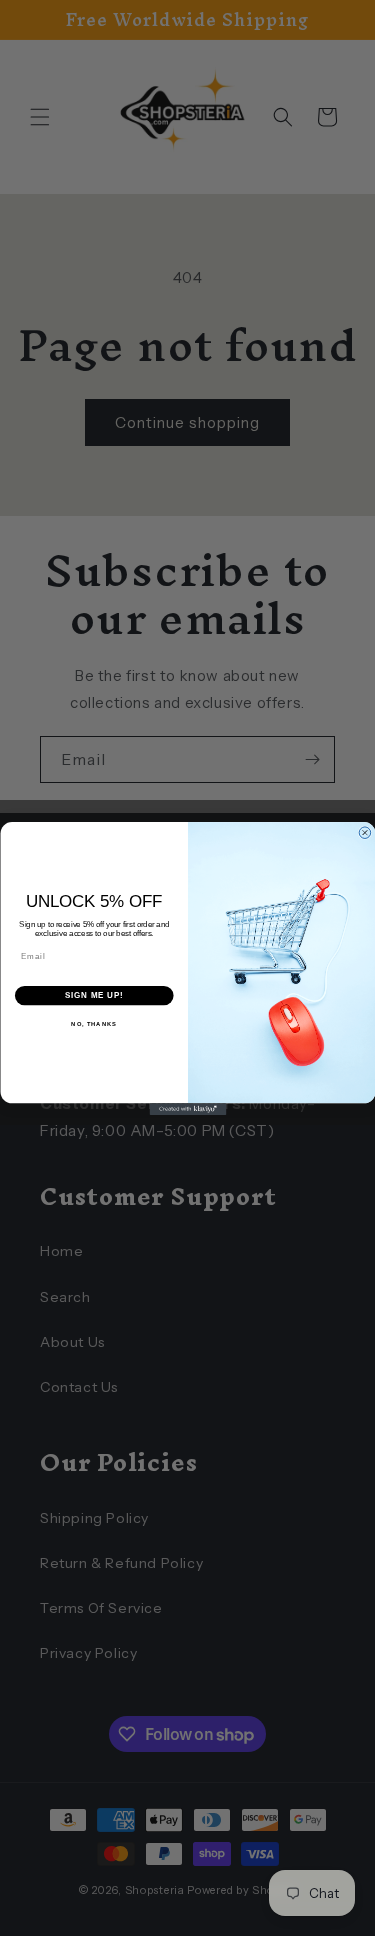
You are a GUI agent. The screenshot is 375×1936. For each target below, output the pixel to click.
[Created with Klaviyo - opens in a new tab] (187, 1109)
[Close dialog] (365, 832)
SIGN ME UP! (94, 995)
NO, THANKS (94, 1024)
